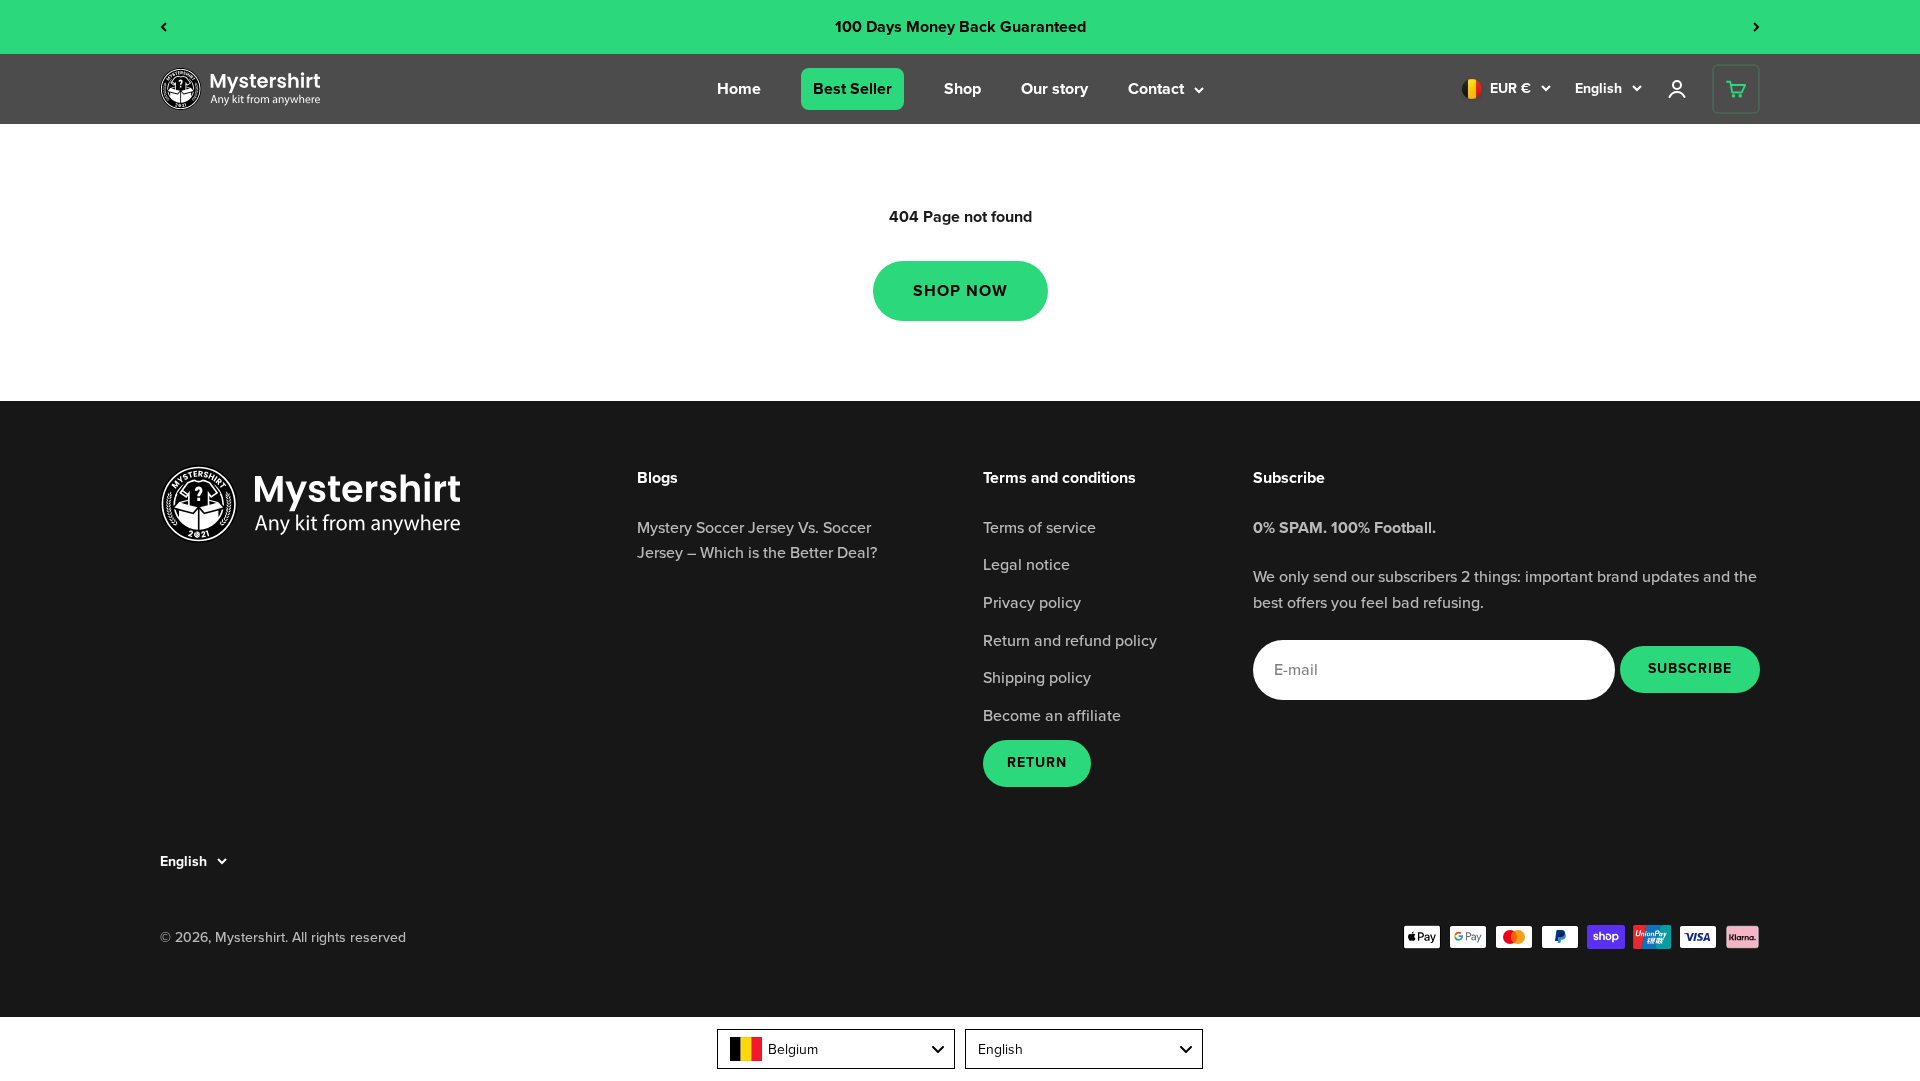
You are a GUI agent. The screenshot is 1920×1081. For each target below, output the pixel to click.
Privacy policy (1032, 602)
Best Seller (852, 88)
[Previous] (163, 27)
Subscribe (1689, 668)
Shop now (960, 290)
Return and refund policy (1070, 640)
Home (739, 88)
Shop (962, 88)
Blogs (657, 477)
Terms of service (1039, 527)
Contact (1156, 88)
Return (1037, 762)
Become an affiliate (1052, 715)
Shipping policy (1037, 677)
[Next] (1756, 27)
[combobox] (836, 1049)
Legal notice (1026, 564)
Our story (1054, 88)
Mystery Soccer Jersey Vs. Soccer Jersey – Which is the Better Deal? (757, 540)
